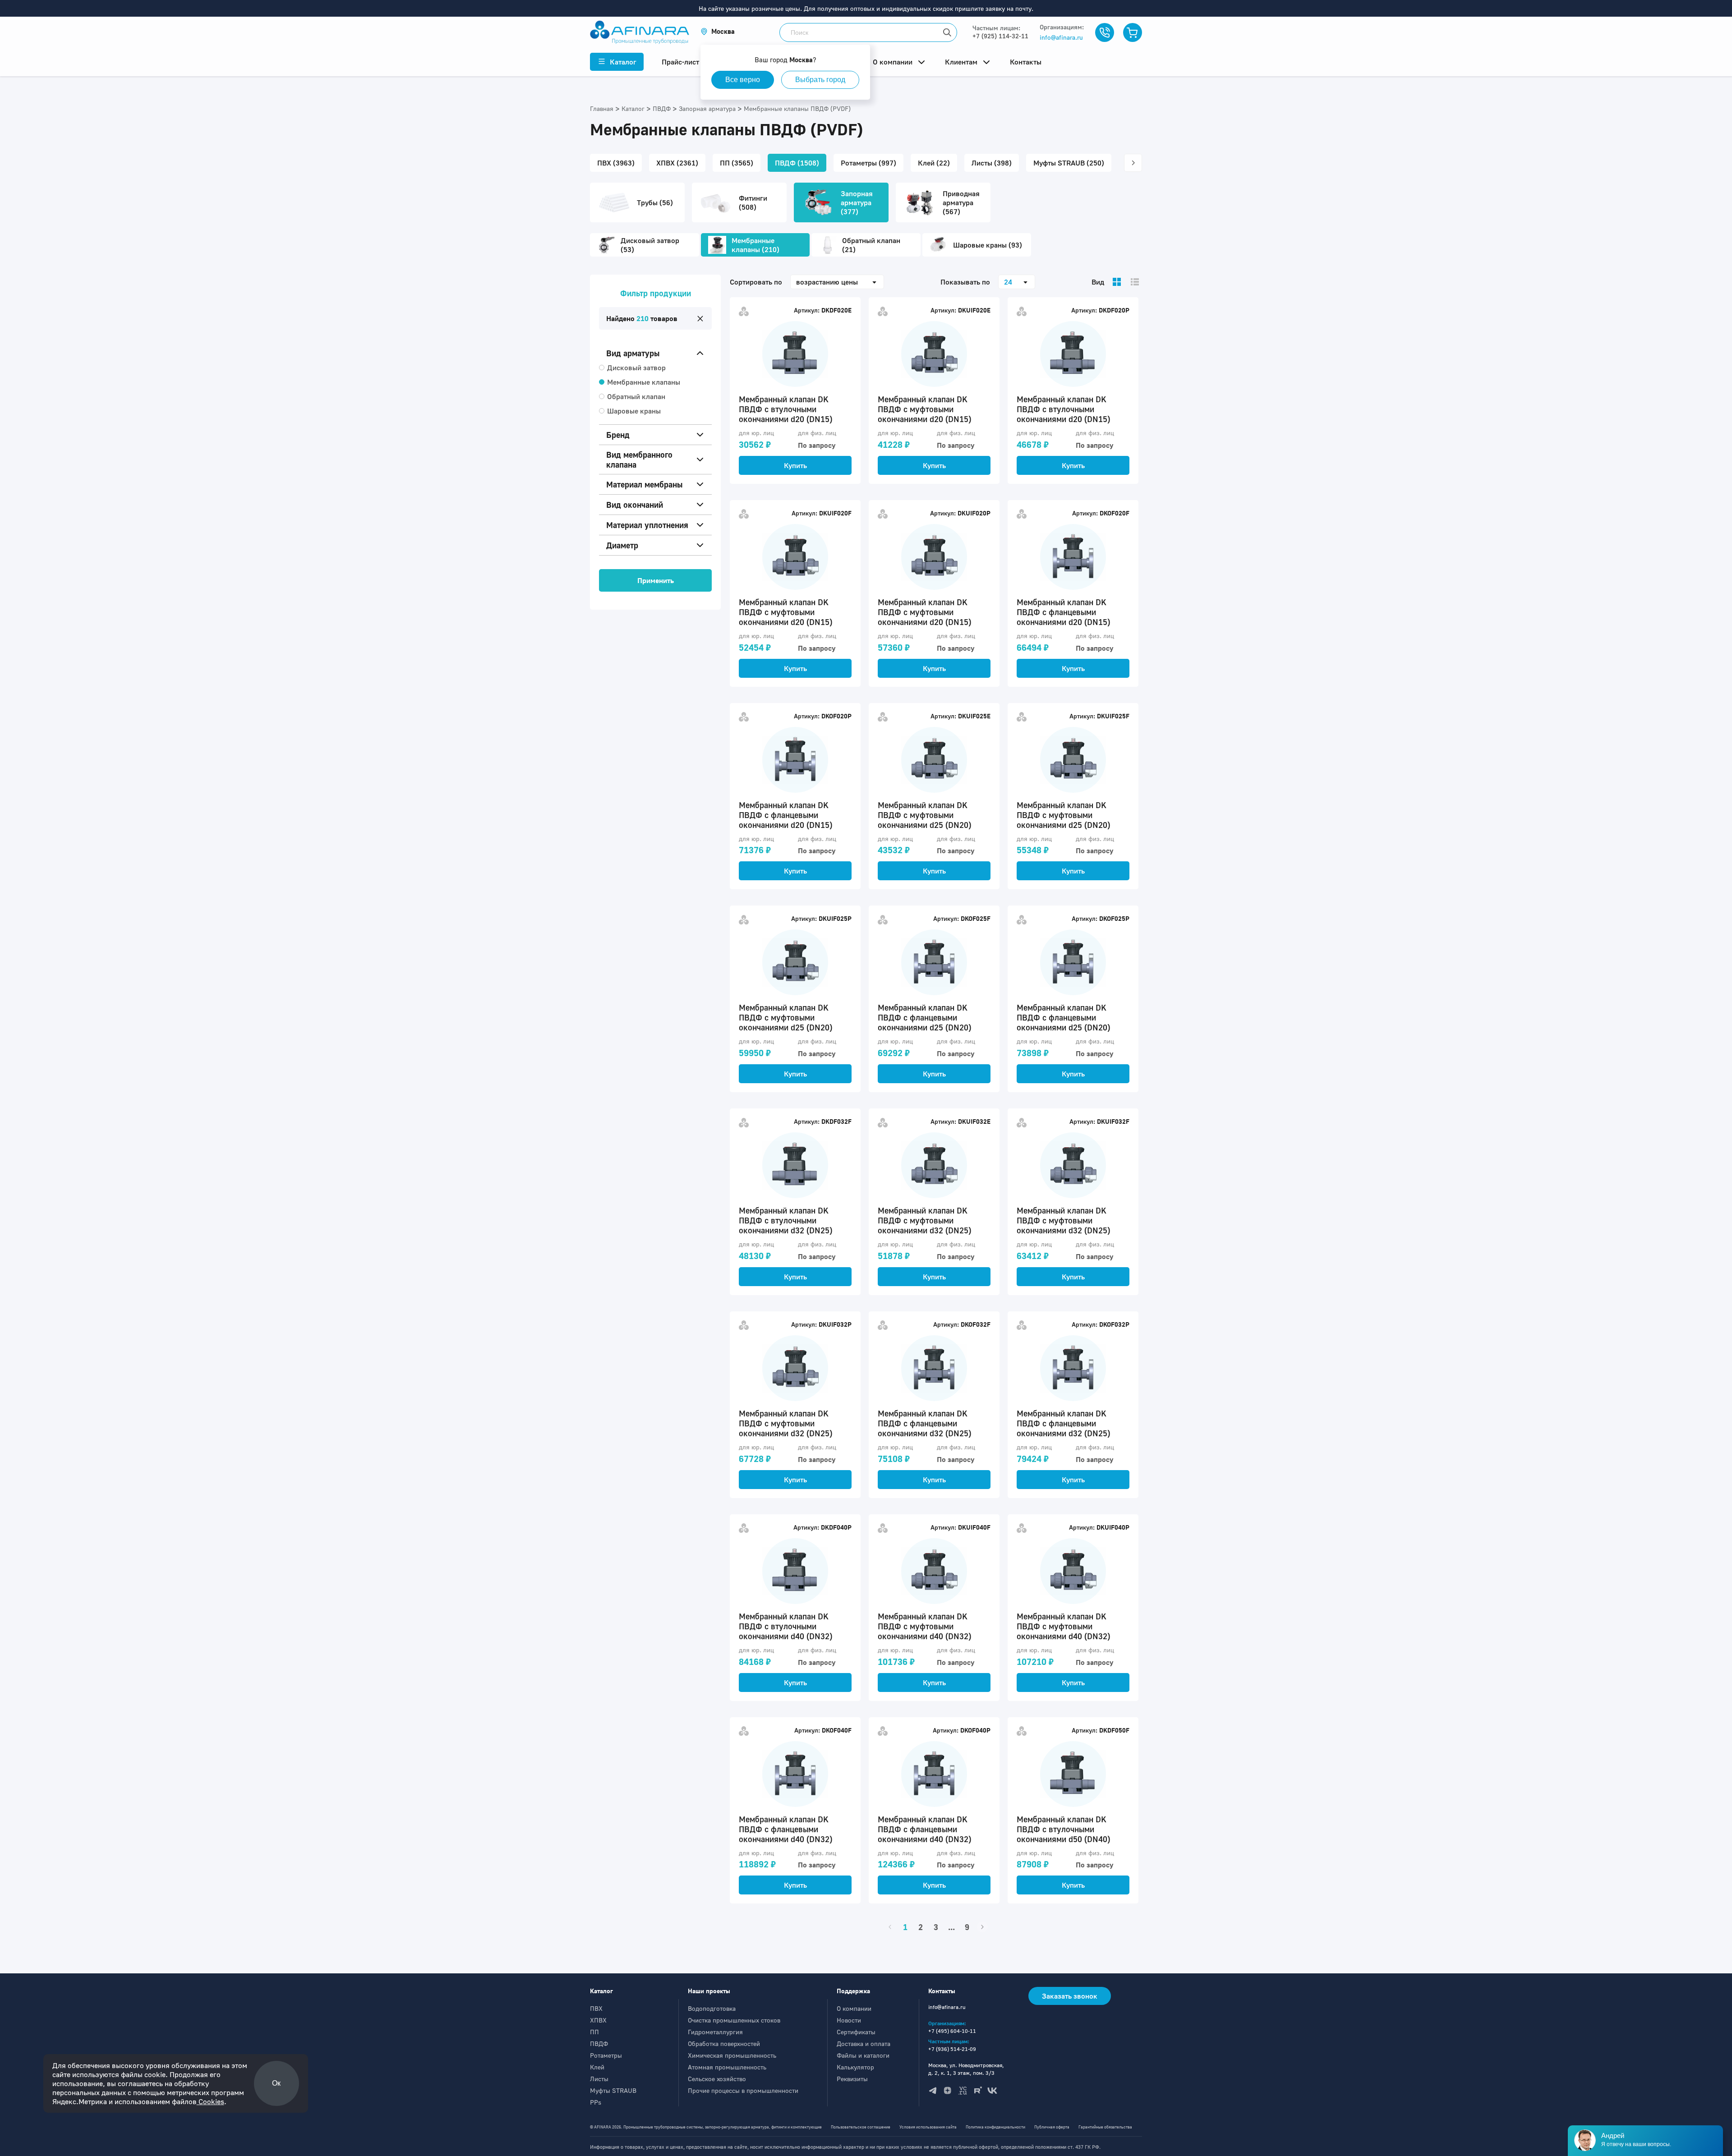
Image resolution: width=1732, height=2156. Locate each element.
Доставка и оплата (864, 2043)
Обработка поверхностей (724, 2043)
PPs (596, 2102)
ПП (594, 2032)
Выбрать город (820, 80)
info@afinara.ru (1061, 37)
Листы (599, 2079)
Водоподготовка (712, 2008)
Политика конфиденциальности (995, 2127)
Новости (849, 2020)
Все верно (743, 80)
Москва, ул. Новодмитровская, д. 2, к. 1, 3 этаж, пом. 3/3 (966, 2069)
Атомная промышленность (727, 2067)
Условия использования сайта (928, 2127)
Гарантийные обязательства (1105, 2127)
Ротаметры (606, 2055)
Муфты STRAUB (613, 2090)
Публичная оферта (1052, 2127)
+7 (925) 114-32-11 (1000, 36)
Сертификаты (856, 2032)
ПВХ (596, 2008)
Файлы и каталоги (863, 2055)
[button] (718, 31)
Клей (597, 2067)
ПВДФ (599, 2043)
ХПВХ (598, 2020)
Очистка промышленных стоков (734, 2020)
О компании (854, 2008)
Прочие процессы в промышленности (743, 2090)
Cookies (210, 2101)
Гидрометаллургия (715, 2032)
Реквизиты (852, 2079)
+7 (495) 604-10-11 (952, 2031)
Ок (276, 2083)
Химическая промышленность (732, 2055)
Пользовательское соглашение (861, 2127)
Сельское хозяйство (717, 2079)
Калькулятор (855, 2067)
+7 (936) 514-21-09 (952, 2049)
